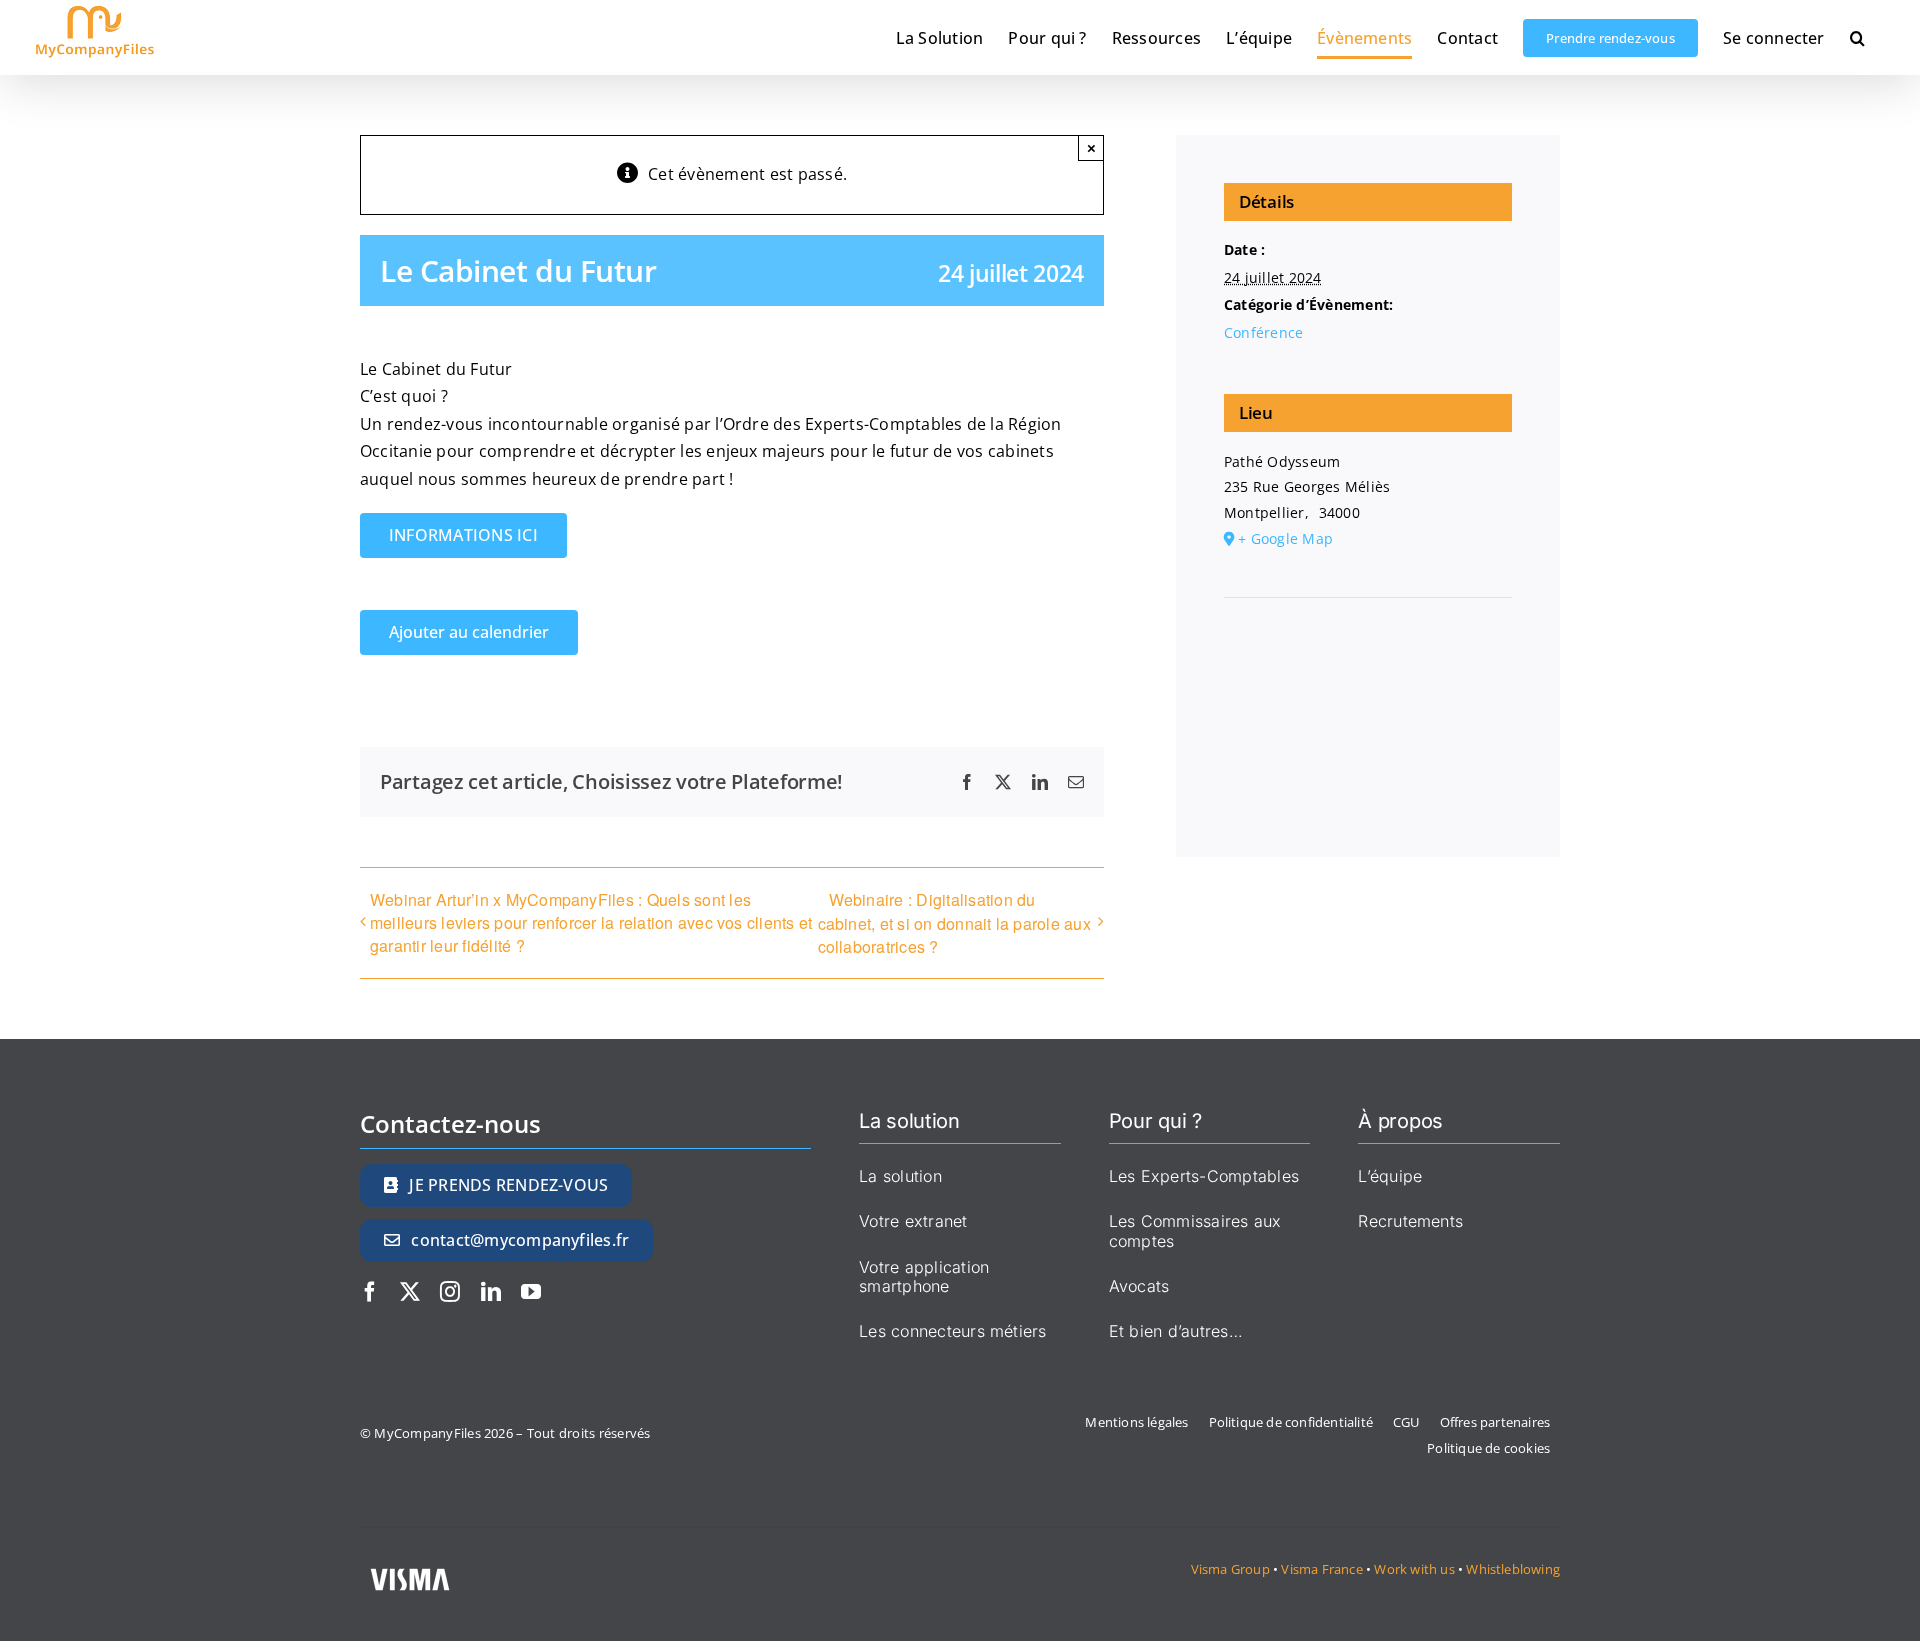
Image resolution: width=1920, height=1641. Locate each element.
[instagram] (450, 1292)
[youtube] (531, 1292)
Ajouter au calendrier (469, 632)
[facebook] (370, 1292)
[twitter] (410, 1292)
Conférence (1263, 332)
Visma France (1323, 1569)
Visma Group (1230, 1569)
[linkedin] (491, 1292)
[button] (1857, 37)
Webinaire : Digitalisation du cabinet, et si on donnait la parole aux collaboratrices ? (954, 923)
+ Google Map (1285, 538)
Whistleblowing (1513, 1569)
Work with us (1414, 1569)
